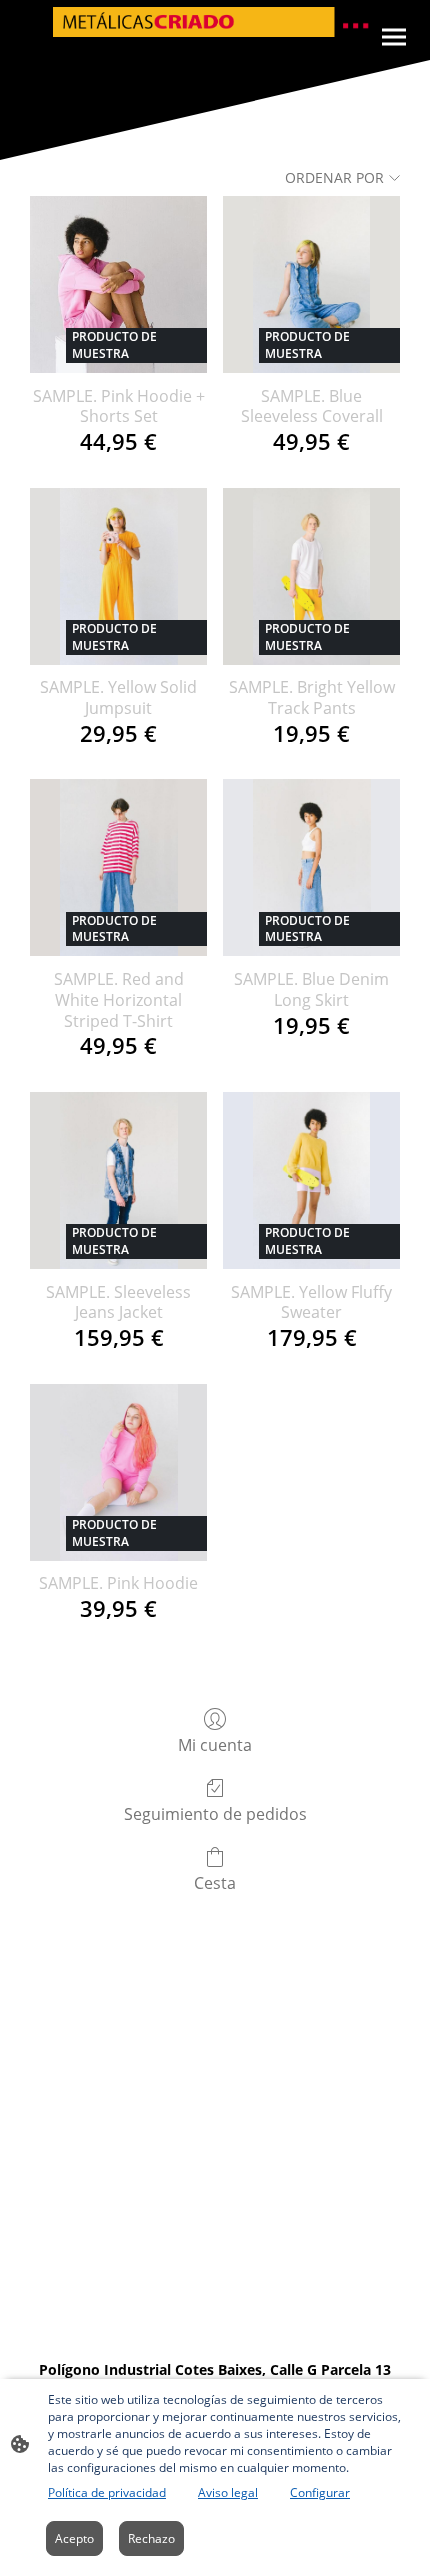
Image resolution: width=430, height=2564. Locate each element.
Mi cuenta (215, 1744)
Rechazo (151, 2538)
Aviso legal (228, 2492)
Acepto (74, 2538)
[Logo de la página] (215, 22)
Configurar (320, 2492)
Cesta (215, 1882)
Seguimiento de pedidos (215, 1813)
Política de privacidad (107, 2492)
